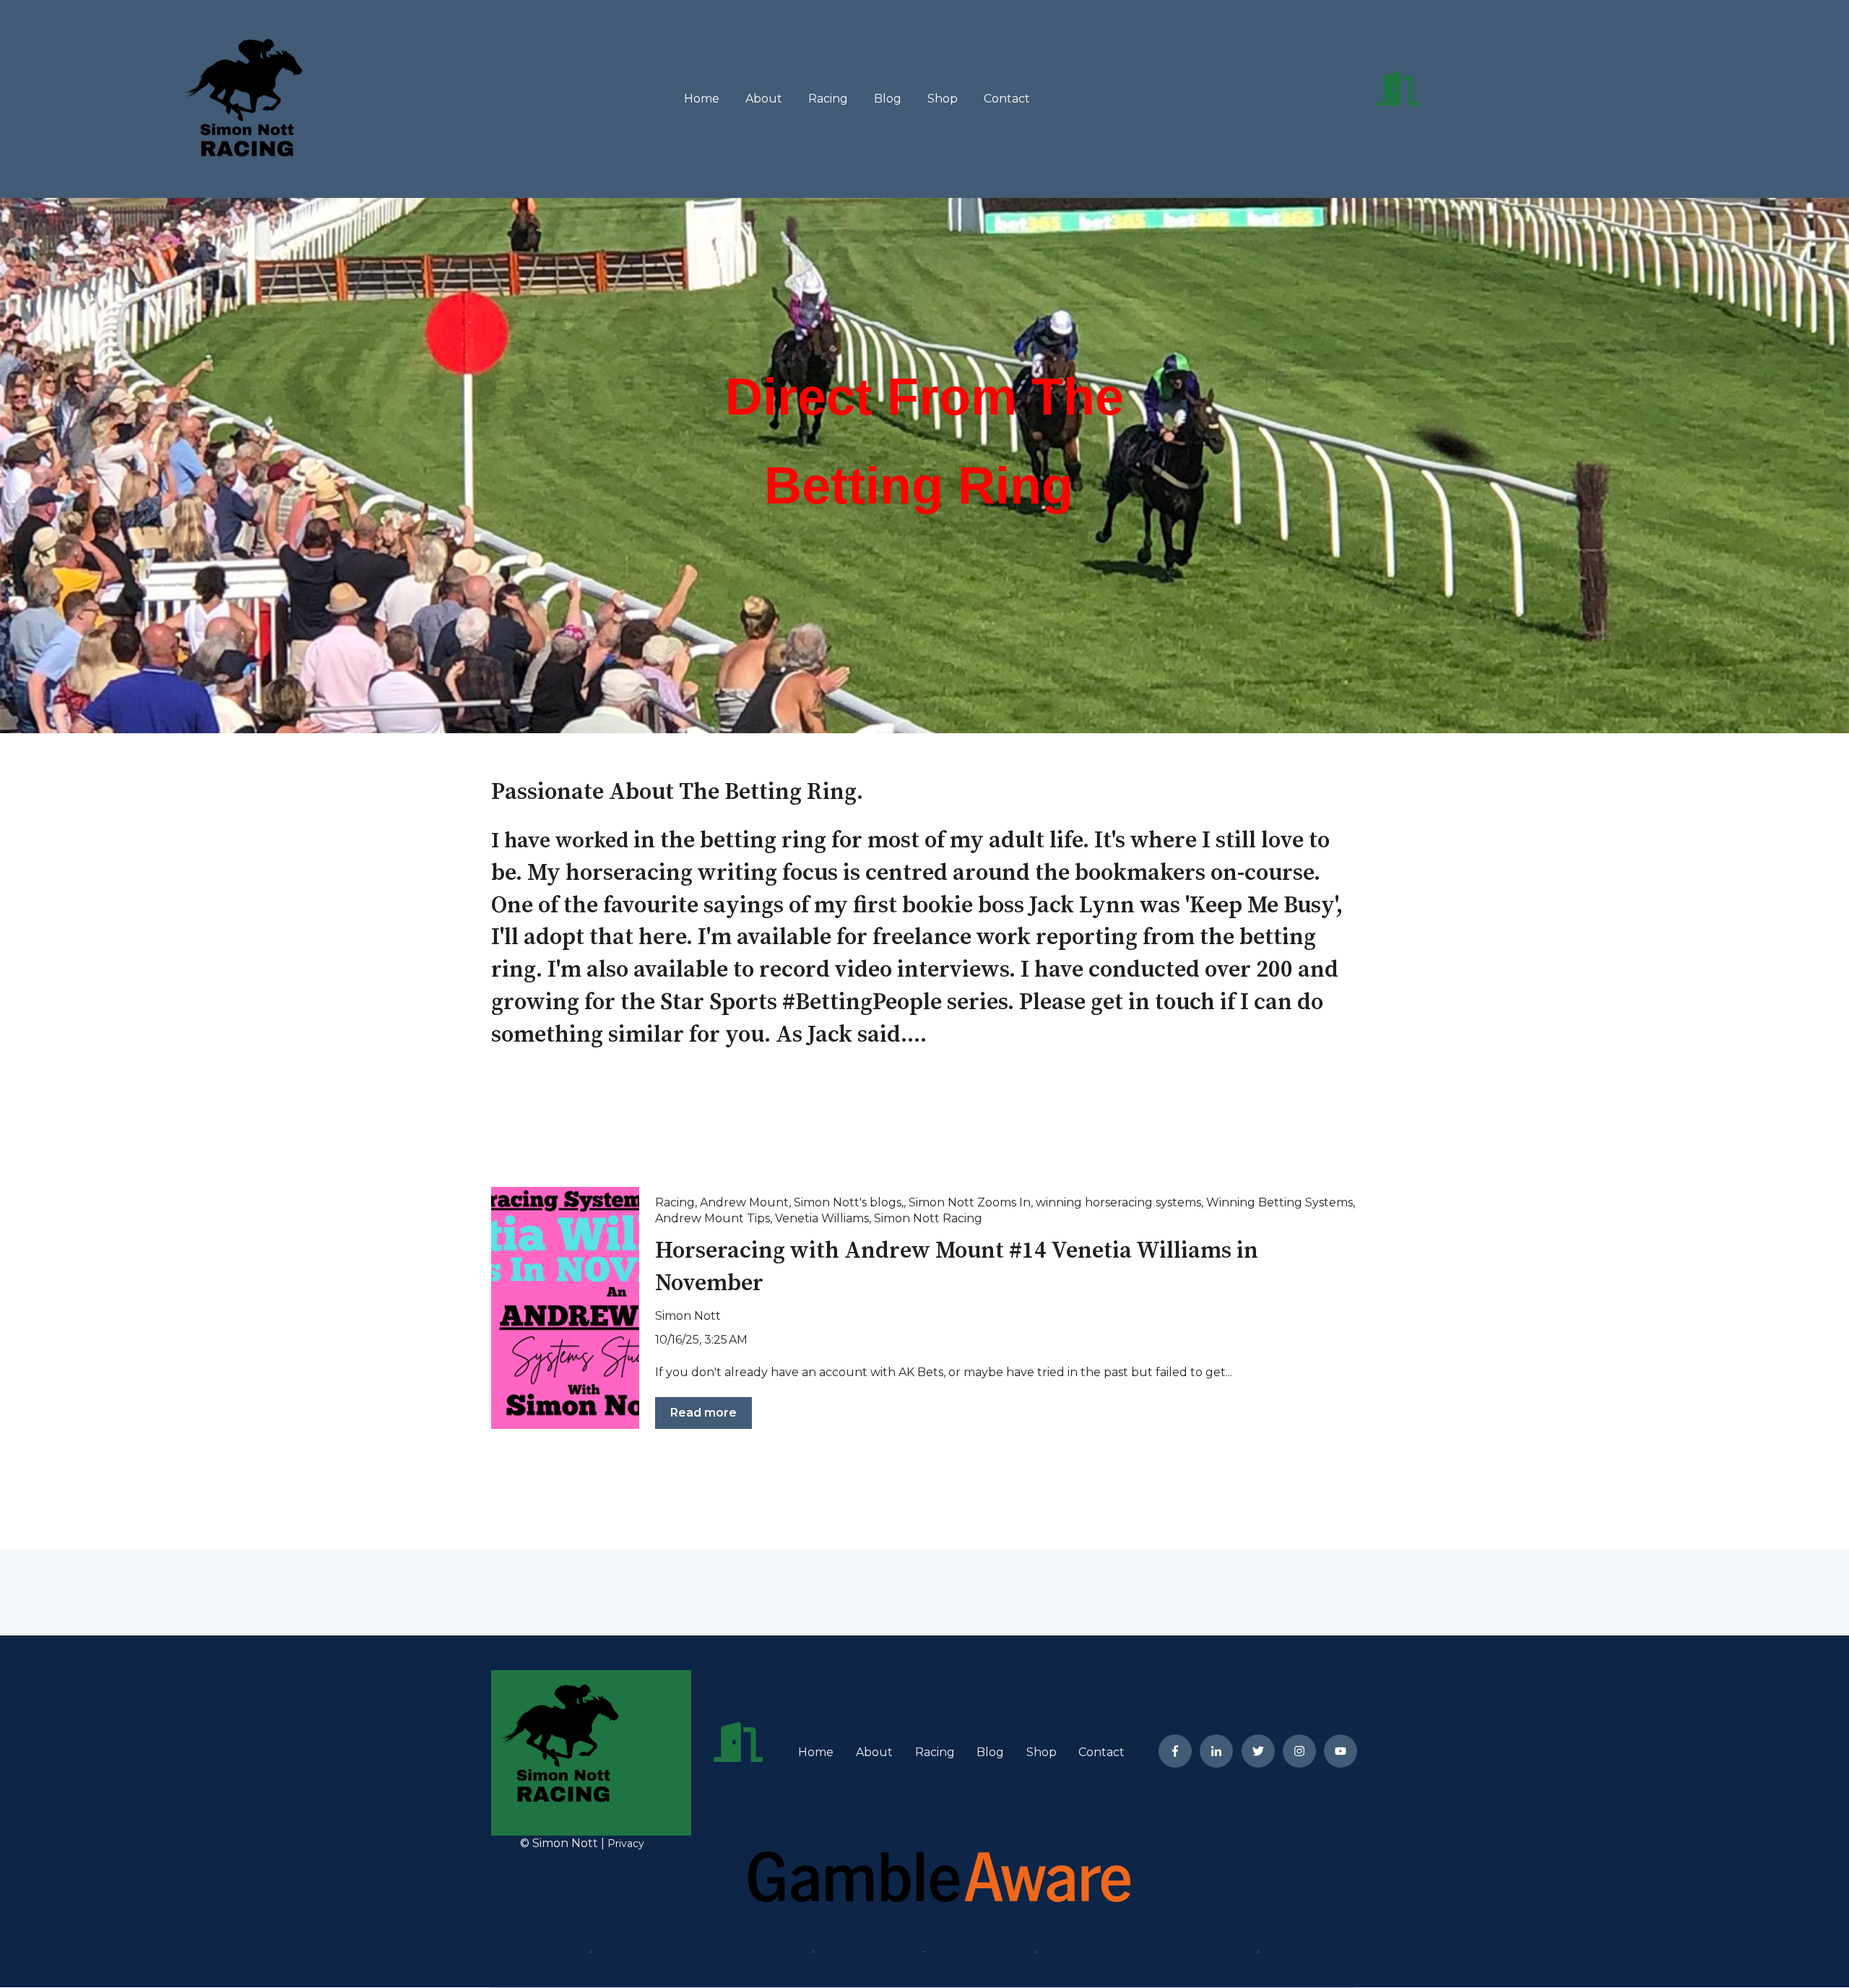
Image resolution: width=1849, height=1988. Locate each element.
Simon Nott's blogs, (849, 1202)
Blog (888, 99)
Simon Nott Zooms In (970, 1202)
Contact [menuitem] (1101, 1752)
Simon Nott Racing (928, 1218)
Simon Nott (688, 1316)
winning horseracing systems (1118, 1202)
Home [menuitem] (816, 1752)
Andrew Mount (744, 1202)
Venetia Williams (822, 1218)
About (764, 99)
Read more (703, 1413)
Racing (828, 99)
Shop (943, 99)
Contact (1007, 99)
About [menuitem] (874, 1752)
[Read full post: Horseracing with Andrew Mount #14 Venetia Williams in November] (565, 1308)
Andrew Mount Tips (713, 1218)
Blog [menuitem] (990, 1752)
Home (702, 99)
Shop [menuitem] (1042, 1752)
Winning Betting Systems (1279, 1202)
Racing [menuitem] (935, 1752)
